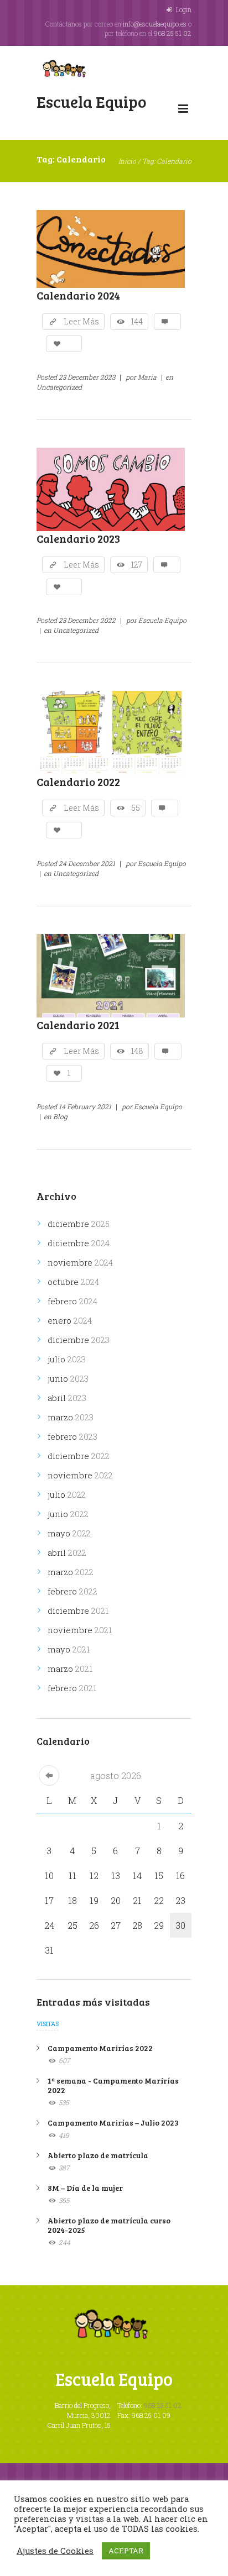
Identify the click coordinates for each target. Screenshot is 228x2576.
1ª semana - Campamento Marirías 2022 (113, 2085)
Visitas (48, 2024)
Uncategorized (59, 387)
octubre (73, 1282)
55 (136, 808)
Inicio (127, 161)
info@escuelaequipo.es (155, 24)
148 (137, 1051)
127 (137, 565)
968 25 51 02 (173, 33)
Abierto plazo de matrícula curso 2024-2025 (109, 2225)
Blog (60, 1116)
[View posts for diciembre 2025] (49, 1775)
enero (70, 1320)
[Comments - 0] (167, 322)
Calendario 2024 (78, 295)
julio (67, 1359)
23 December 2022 (87, 620)
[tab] (48, 2027)
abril (67, 1398)
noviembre (80, 1262)
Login (184, 9)
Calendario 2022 (78, 781)
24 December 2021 (87, 863)
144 (137, 321)
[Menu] (183, 111)
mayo (69, 1533)
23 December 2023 (87, 377)
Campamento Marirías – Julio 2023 (113, 2123)
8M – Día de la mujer (85, 2188)
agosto (116, 1775)
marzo (71, 1417)
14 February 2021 (85, 1106)
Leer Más (81, 321)
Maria (147, 377)
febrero (72, 1301)
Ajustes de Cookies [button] (55, 2551)
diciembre (79, 1224)
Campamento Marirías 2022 (100, 2048)
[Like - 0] (64, 344)
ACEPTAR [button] (126, 2551)
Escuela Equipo (162, 620)
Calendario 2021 (78, 1025)
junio (68, 1378)
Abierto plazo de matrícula (98, 2155)
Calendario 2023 (78, 538)
